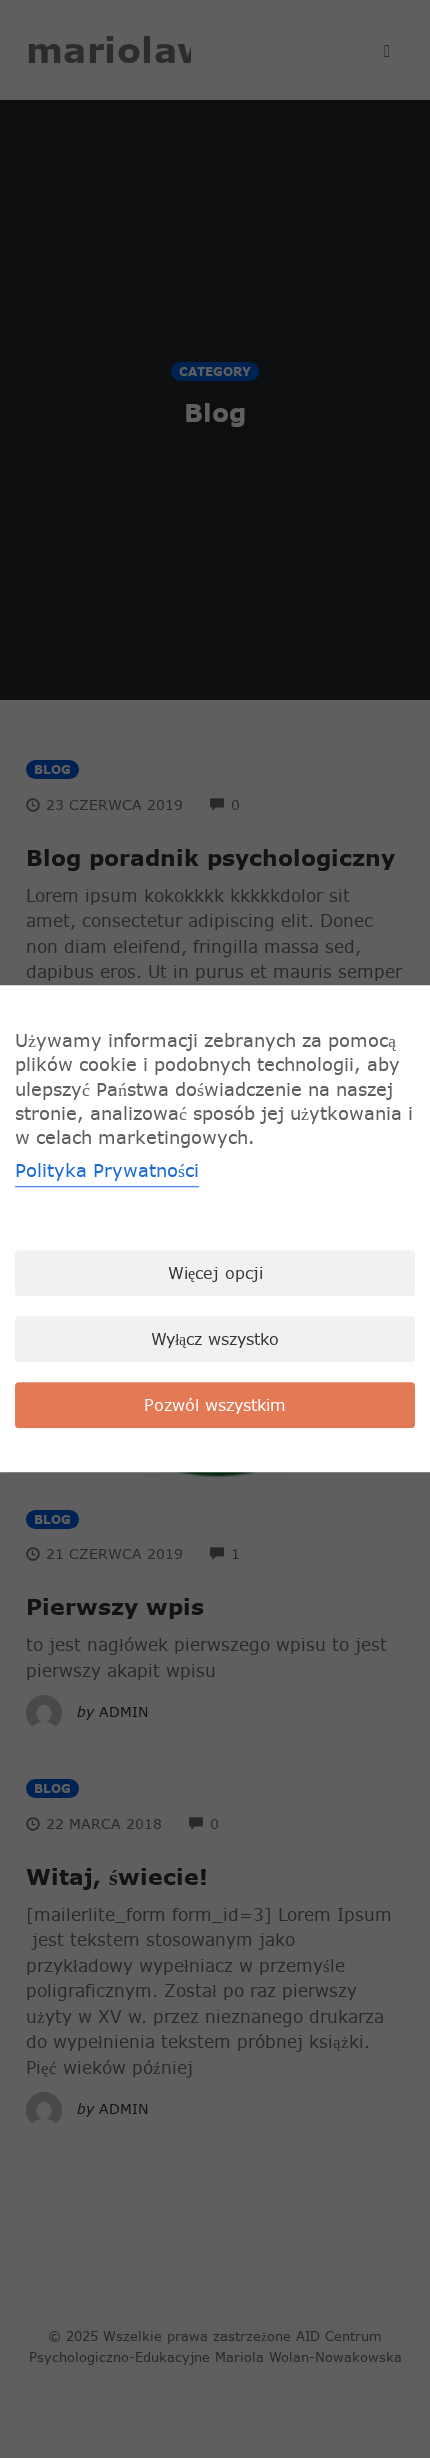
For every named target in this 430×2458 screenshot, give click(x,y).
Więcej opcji (215, 1274)
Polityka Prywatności (107, 1171)
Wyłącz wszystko (215, 1340)
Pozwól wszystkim (215, 1406)
